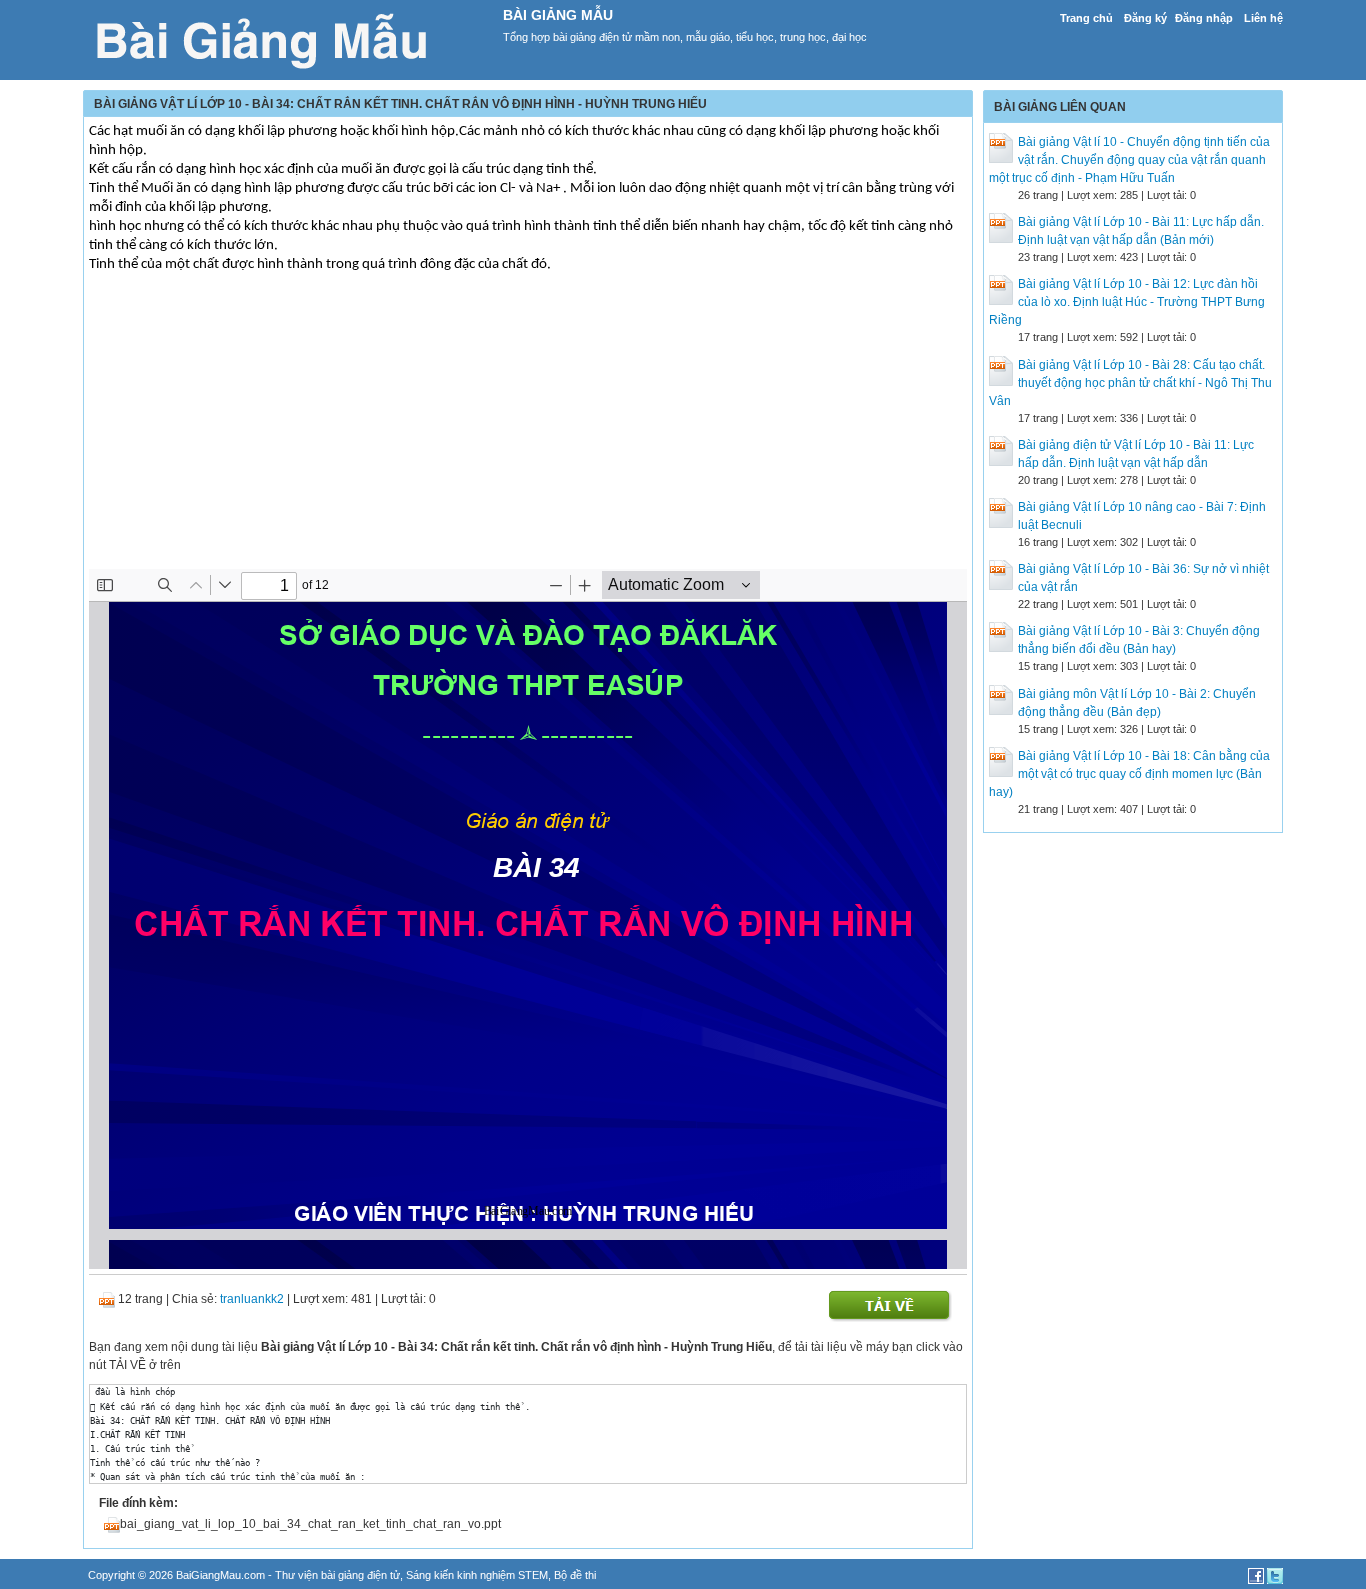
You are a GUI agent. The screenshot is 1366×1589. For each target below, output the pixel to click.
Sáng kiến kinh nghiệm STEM (477, 1575)
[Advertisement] (528, 429)
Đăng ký (1145, 18)
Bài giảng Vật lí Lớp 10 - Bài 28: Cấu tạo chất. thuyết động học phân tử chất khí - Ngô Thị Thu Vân (1130, 383)
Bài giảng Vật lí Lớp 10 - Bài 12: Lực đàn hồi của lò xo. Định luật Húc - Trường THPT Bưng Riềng (1127, 302)
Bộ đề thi (575, 1575)
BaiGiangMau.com (220, 1575)
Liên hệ (1263, 18)
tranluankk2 (252, 1299)
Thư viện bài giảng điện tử (337, 1575)
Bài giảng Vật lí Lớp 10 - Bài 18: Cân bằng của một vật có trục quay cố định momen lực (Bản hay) (1129, 774)
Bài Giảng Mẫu (558, 15)
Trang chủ (1086, 18)
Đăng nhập (1204, 18)
